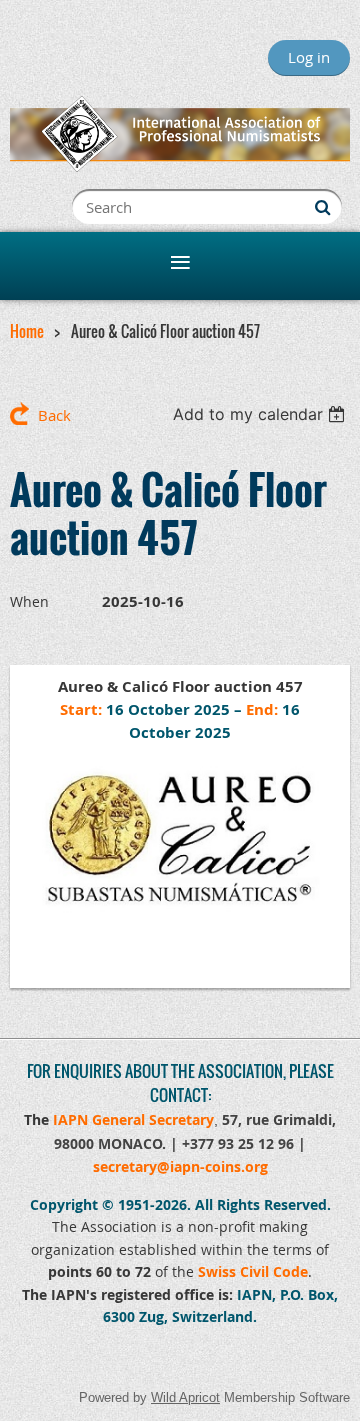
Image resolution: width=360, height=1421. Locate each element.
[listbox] (261, 414)
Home (27, 331)
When (29, 601)
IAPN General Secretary (133, 1119)
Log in (309, 57)
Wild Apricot (185, 1397)
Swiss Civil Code (253, 1271)
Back (54, 415)
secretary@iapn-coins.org (180, 1166)
